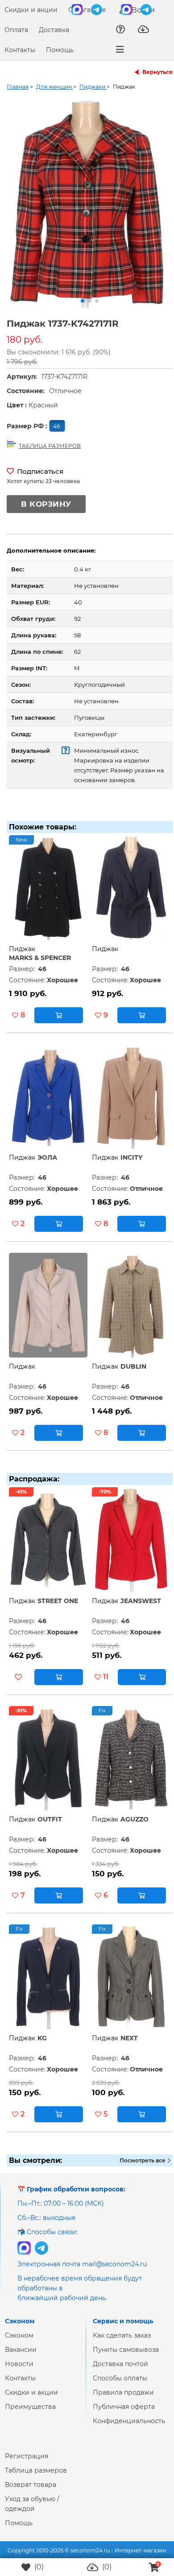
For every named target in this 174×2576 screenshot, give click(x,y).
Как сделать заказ (122, 2342)
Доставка (54, 30)
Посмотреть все (143, 2168)
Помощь (60, 50)
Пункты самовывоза (126, 2357)
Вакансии (21, 2357)
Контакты (20, 50)
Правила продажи (123, 2400)
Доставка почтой (120, 2371)
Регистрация (27, 2463)
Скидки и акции (31, 10)
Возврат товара (31, 2492)
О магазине (87, 10)
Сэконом (19, 2342)
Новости (19, 2371)
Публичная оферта (124, 2414)
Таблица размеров (36, 2478)
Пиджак (22, 956)
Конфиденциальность (129, 2428)
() (38, 2567)
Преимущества (30, 2414)
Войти (142, 10)
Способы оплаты (120, 2385)
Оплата (16, 30)
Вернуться (157, 72)
